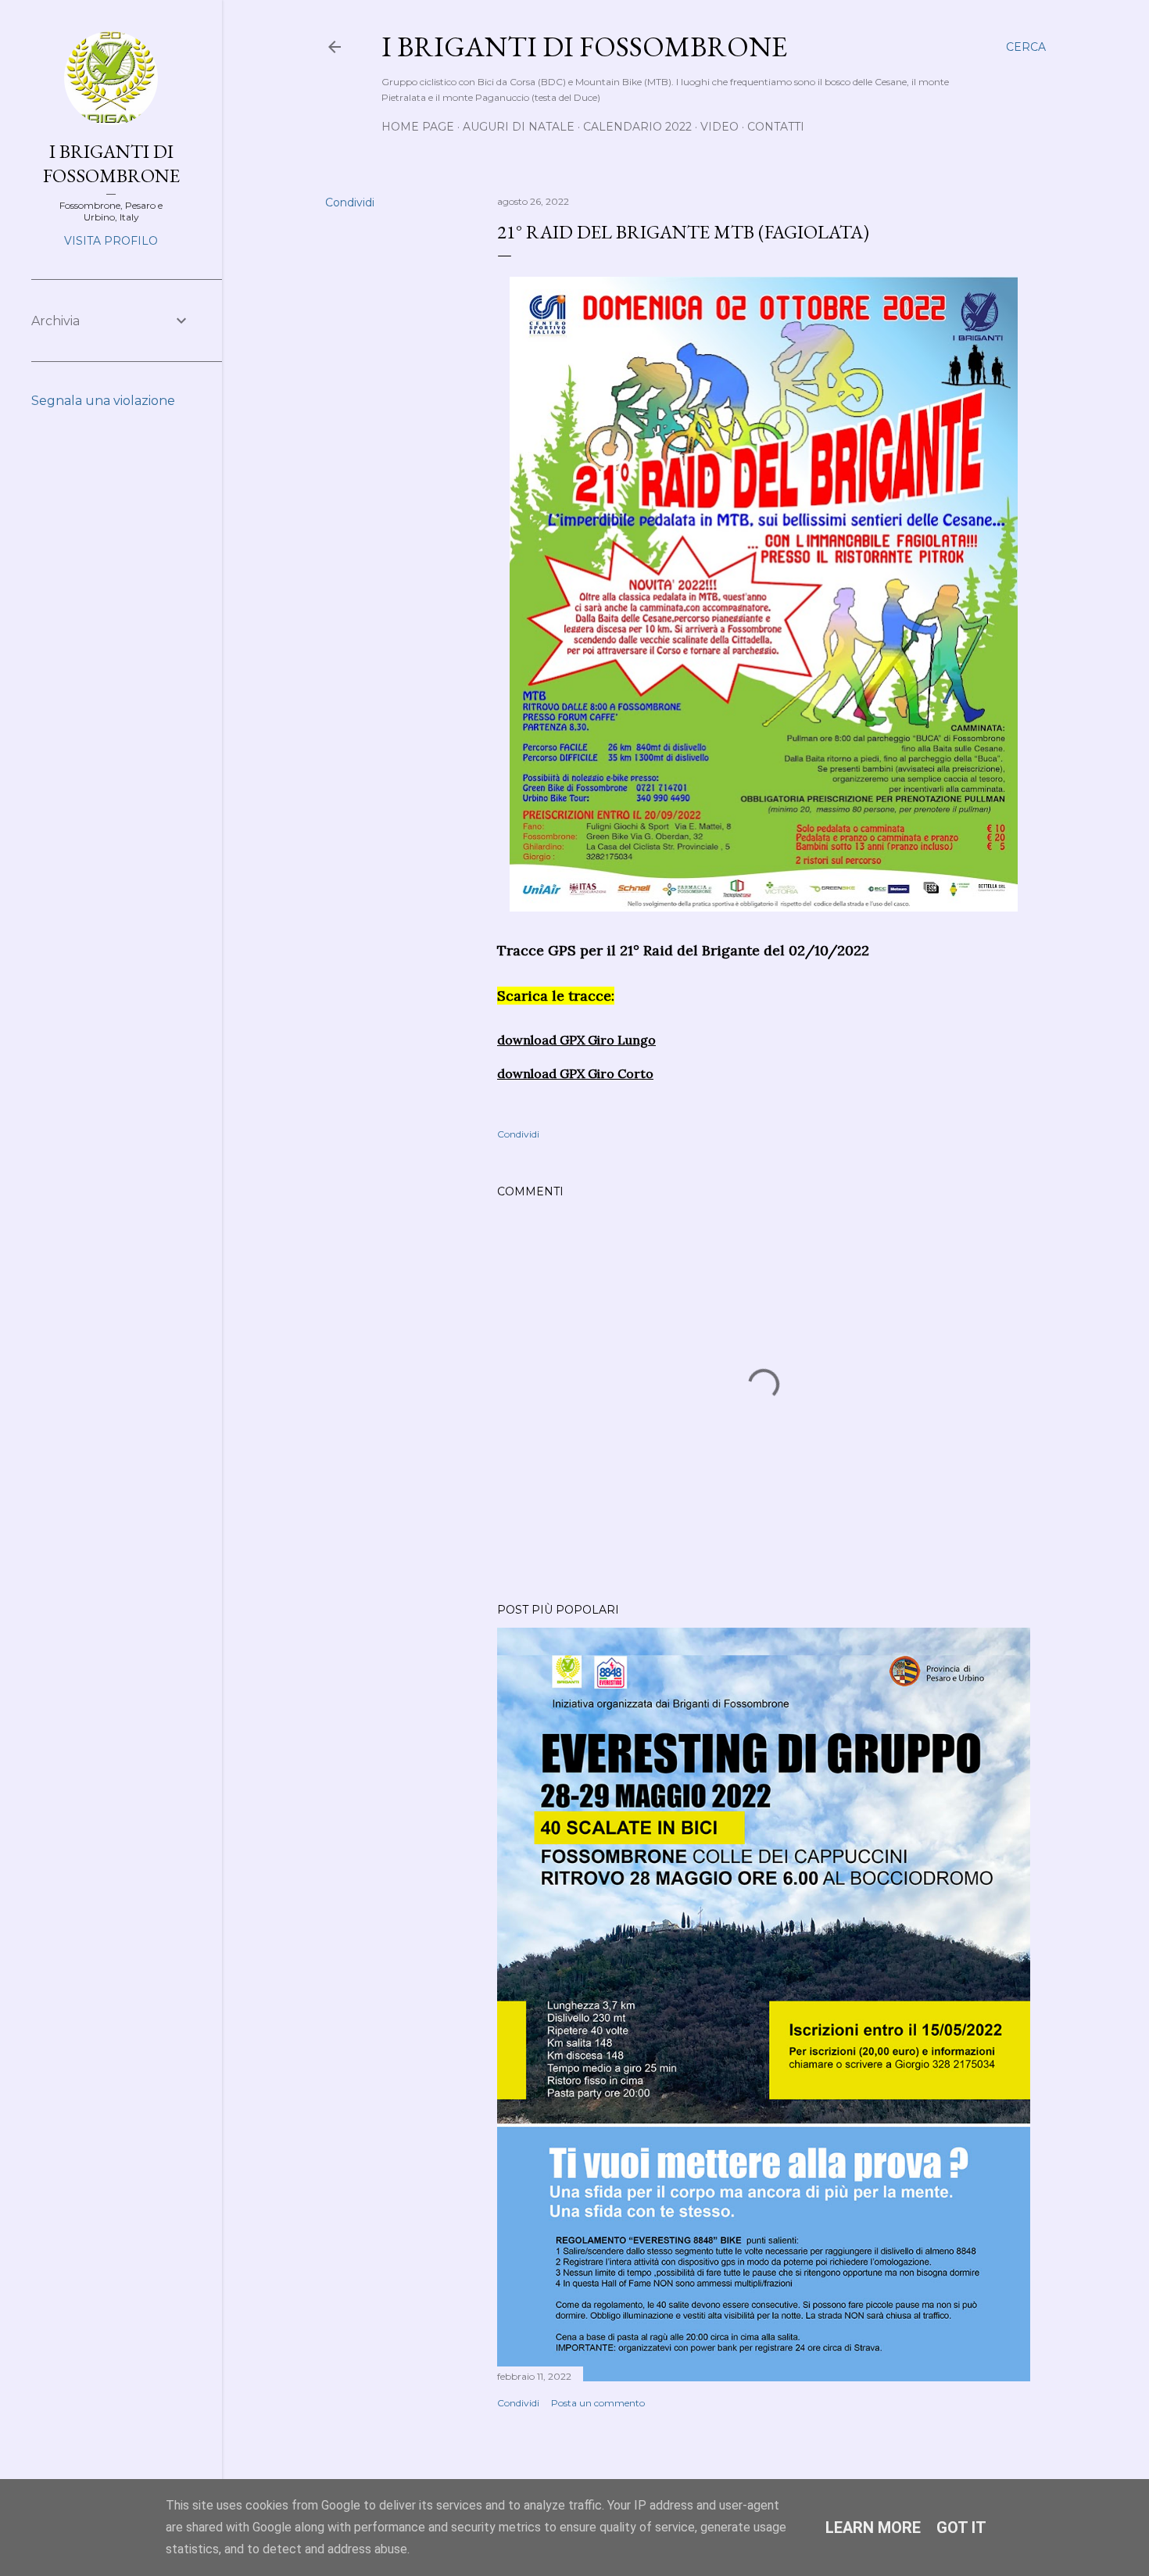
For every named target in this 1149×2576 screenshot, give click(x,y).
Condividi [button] (350, 202)
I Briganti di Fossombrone (584, 47)
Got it (961, 2528)
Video (719, 127)
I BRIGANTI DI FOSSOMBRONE (111, 163)
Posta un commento (598, 2403)
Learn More (873, 2528)
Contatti (776, 127)
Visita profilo (111, 241)
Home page (418, 127)
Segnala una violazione (103, 401)
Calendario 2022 (637, 127)
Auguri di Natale (519, 127)
